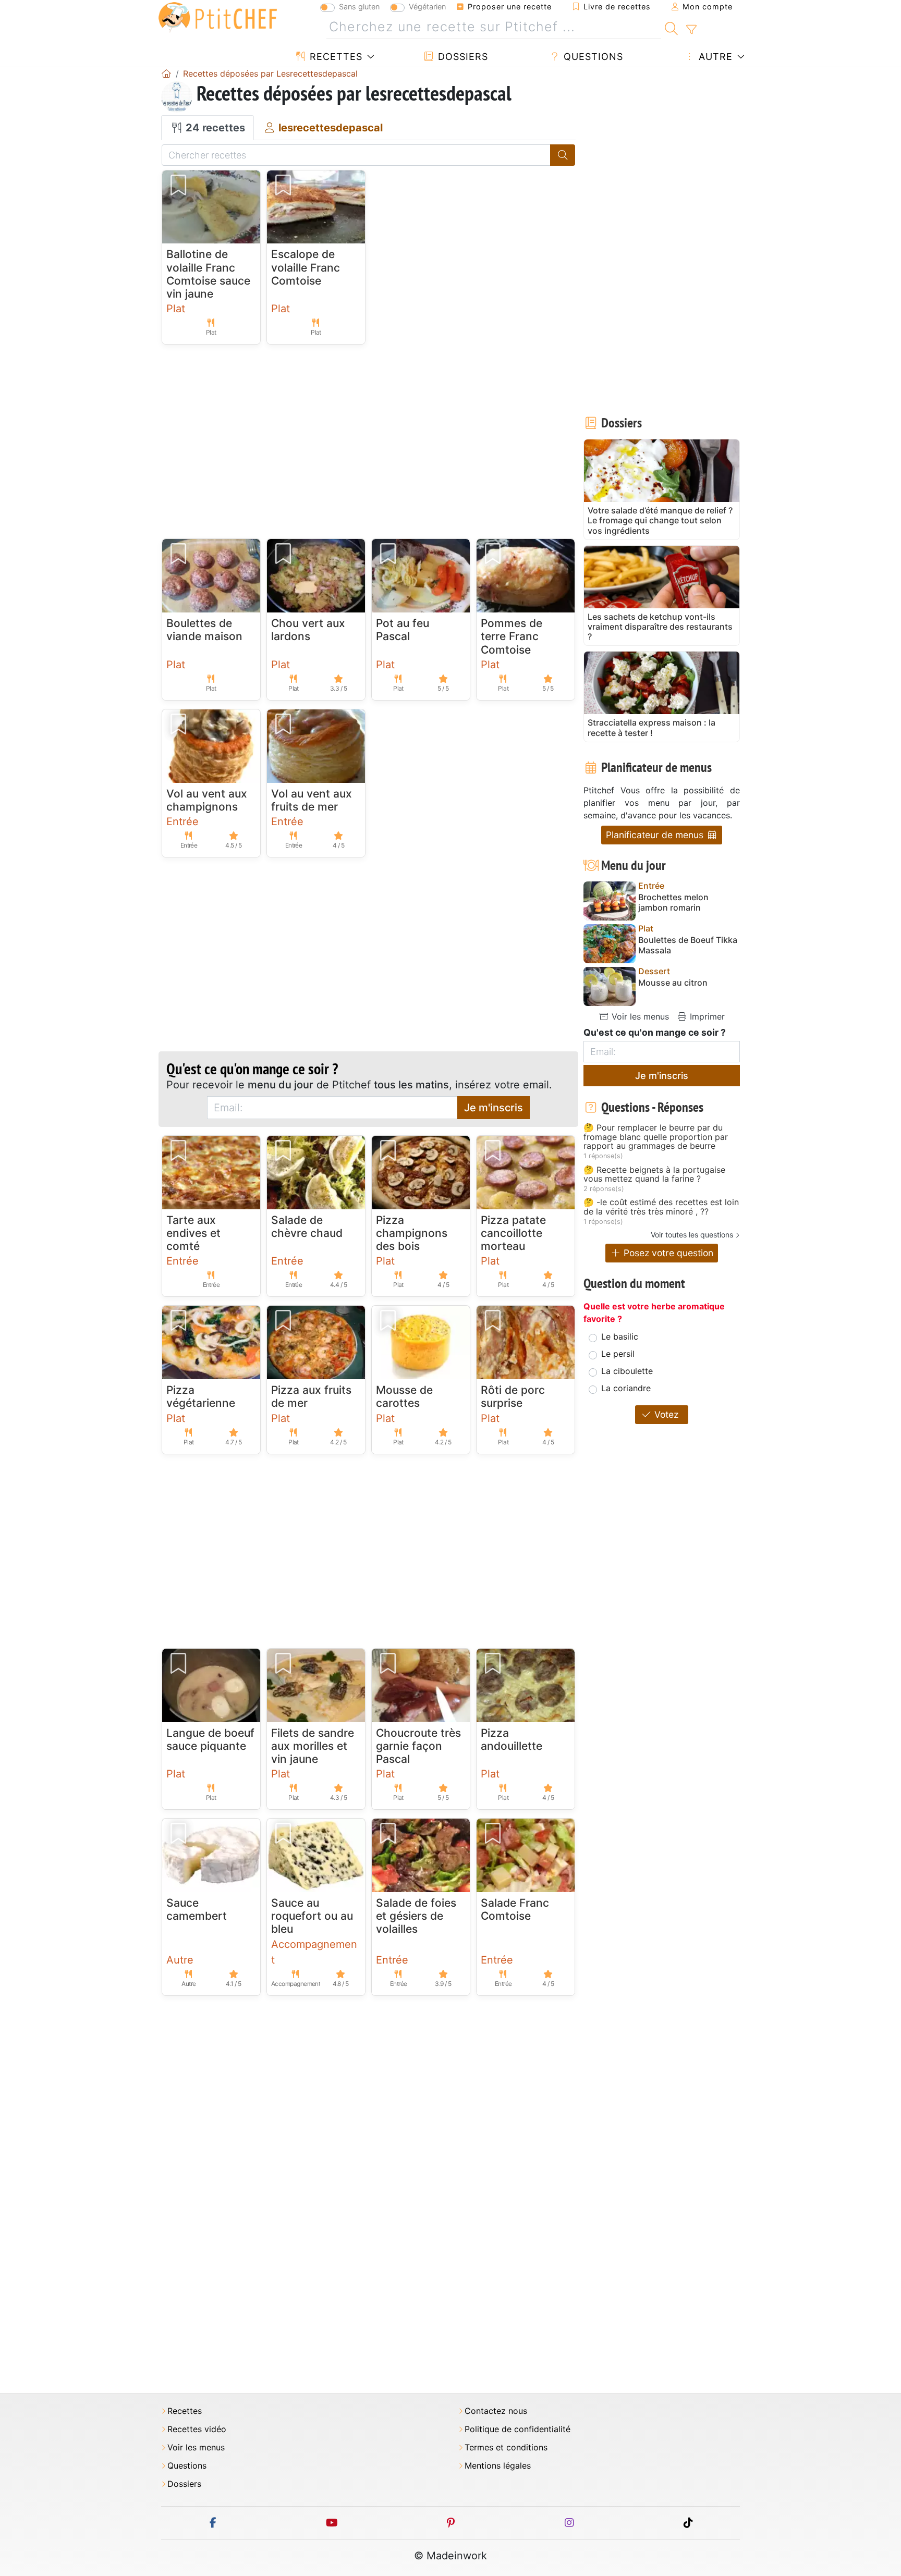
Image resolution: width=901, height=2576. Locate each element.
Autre (714, 57)
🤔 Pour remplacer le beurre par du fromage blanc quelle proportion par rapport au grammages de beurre (656, 1137)
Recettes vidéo (197, 2429)
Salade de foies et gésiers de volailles (416, 1916)
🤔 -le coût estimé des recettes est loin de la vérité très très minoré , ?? (661, 1207)
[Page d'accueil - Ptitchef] (166, 73)
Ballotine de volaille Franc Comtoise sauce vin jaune (208, 274)
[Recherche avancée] (691, 30)
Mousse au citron (673, 983)
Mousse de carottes (404, 1396)
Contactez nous (496, 2411)
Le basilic (620, 1336)
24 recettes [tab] (214, 128)
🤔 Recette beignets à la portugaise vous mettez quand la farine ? (654, 1175)
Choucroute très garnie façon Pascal (418, 1746)
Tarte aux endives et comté (193, 1233)
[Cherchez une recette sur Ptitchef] (671, 27)
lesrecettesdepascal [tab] (329, 128)
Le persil (618, 1354)
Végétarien (427, 7)
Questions (592, 57)
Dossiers (461, 57)
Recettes (334, 57)
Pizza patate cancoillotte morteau (513, 1233)
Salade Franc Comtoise (515, 1909)
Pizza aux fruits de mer (311, 1396)
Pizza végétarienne (201, 1396)
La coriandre (626, 1388)
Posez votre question (667, 1253)
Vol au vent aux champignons (207, 800)
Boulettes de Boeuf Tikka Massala (688, 945)
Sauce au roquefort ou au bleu (312, 1916)
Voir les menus (639, 1016)
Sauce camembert (197, 1909)
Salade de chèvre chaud (307, 1226)
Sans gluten (359, 7)
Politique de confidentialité (518, 2429)
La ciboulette (627, 1371)
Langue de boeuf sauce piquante (210, 1739)
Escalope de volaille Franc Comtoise (306, 267)
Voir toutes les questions (692, 1235)
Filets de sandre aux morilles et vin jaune (313, 1746)
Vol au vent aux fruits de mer (312, 800)
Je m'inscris (494, 1108)
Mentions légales (498, 2466)
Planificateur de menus (656, 835)
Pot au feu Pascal (403, 630)
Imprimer (706, 1016)
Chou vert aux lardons (308, 630)
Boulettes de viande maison (204, 630)
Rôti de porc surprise (513, 1396)
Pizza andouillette (512, 1739)
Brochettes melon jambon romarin (673, 902)
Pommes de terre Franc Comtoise (512, 636)
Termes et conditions (506, 2448)
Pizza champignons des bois (412, 1233)
